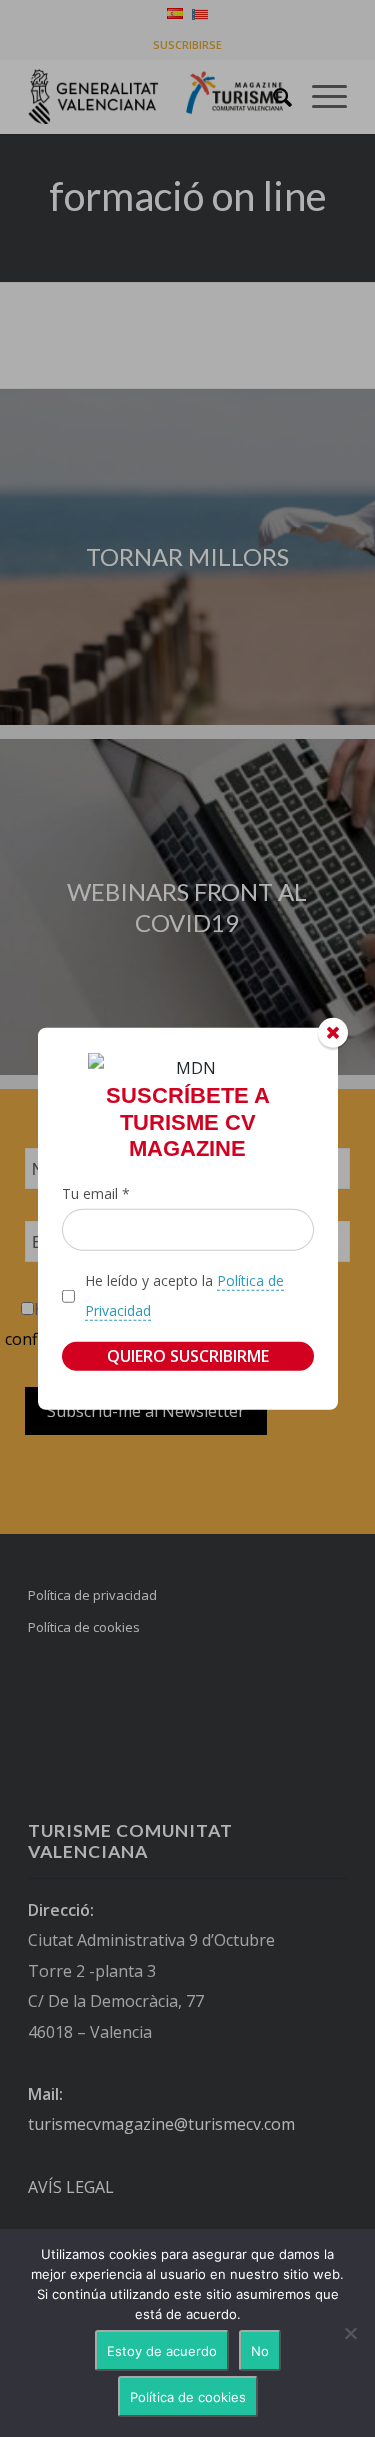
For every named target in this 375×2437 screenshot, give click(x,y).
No (260, 2351)
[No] (350, 2333)
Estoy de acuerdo (162, 2351)
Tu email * (96, 1192)
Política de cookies (188, 2397)
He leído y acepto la (184, 1295)
